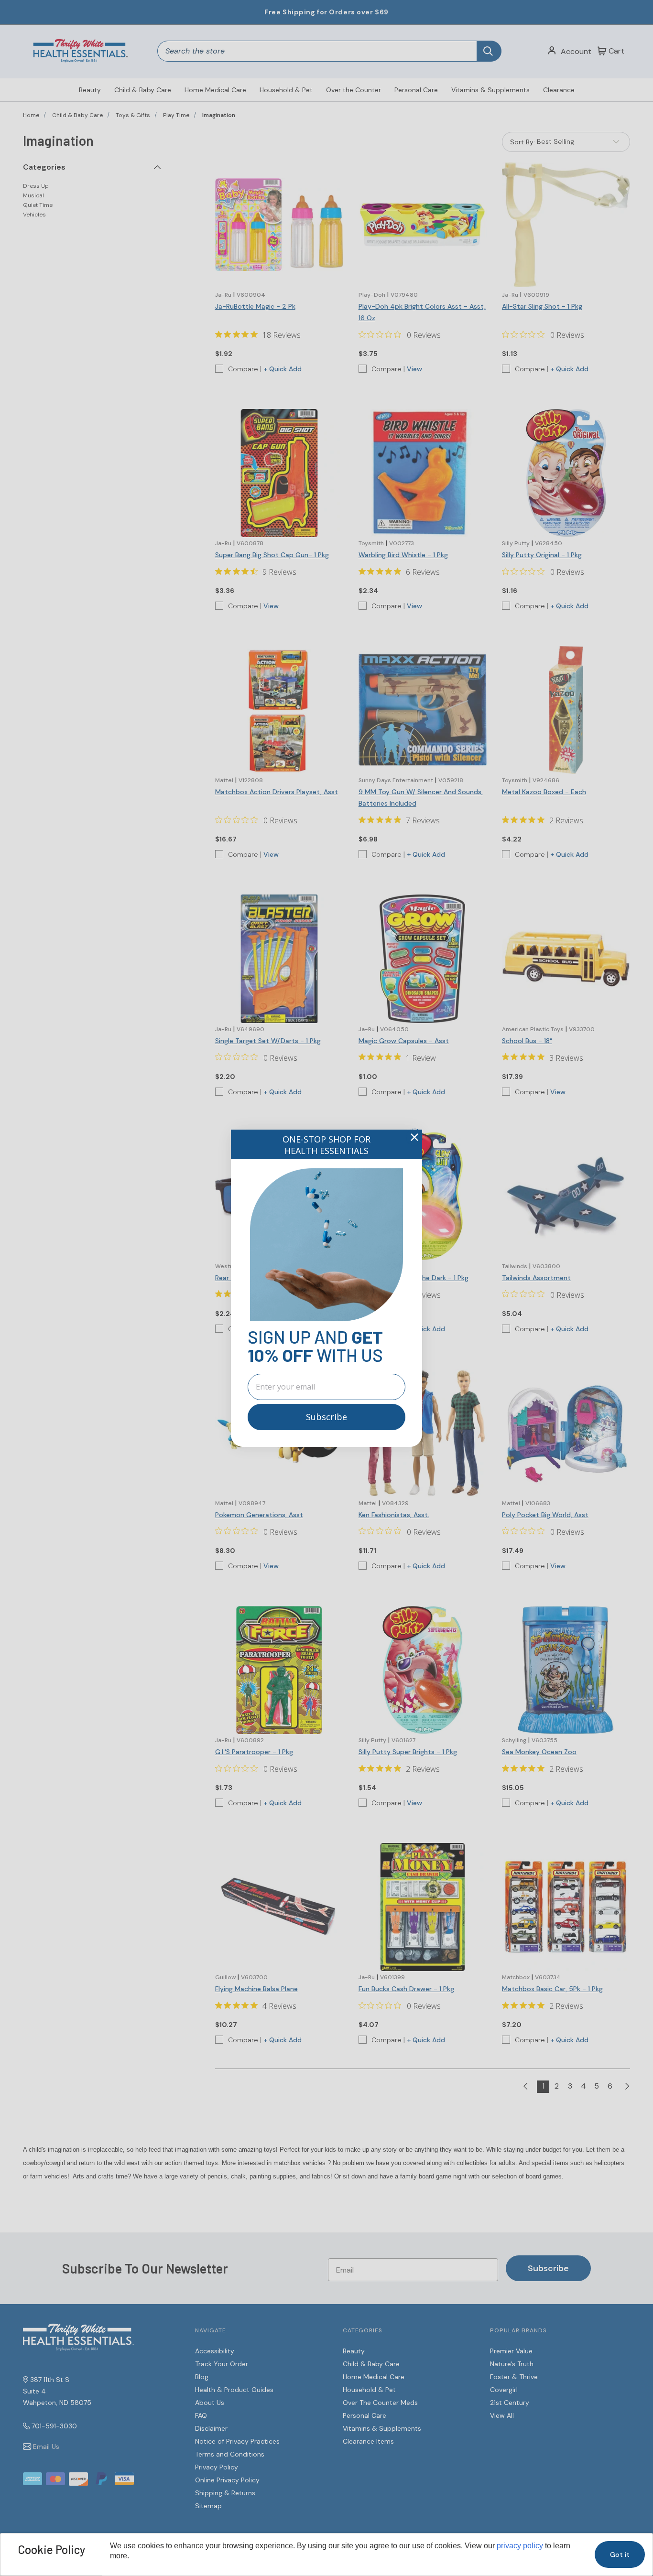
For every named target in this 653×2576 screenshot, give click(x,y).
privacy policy (520, 2546)
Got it (620, 2554)
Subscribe (326, 1417)
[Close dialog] (414, 1137)
